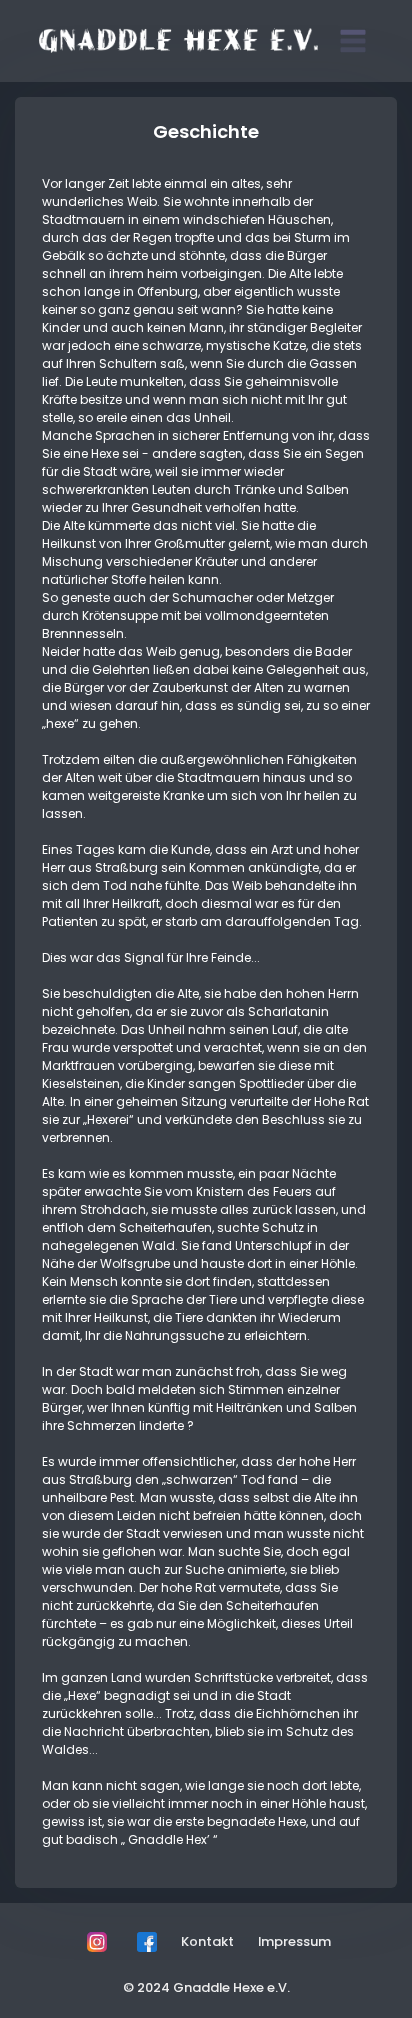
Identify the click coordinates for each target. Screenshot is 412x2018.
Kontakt (207, 1941)
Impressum (294, 1941)
